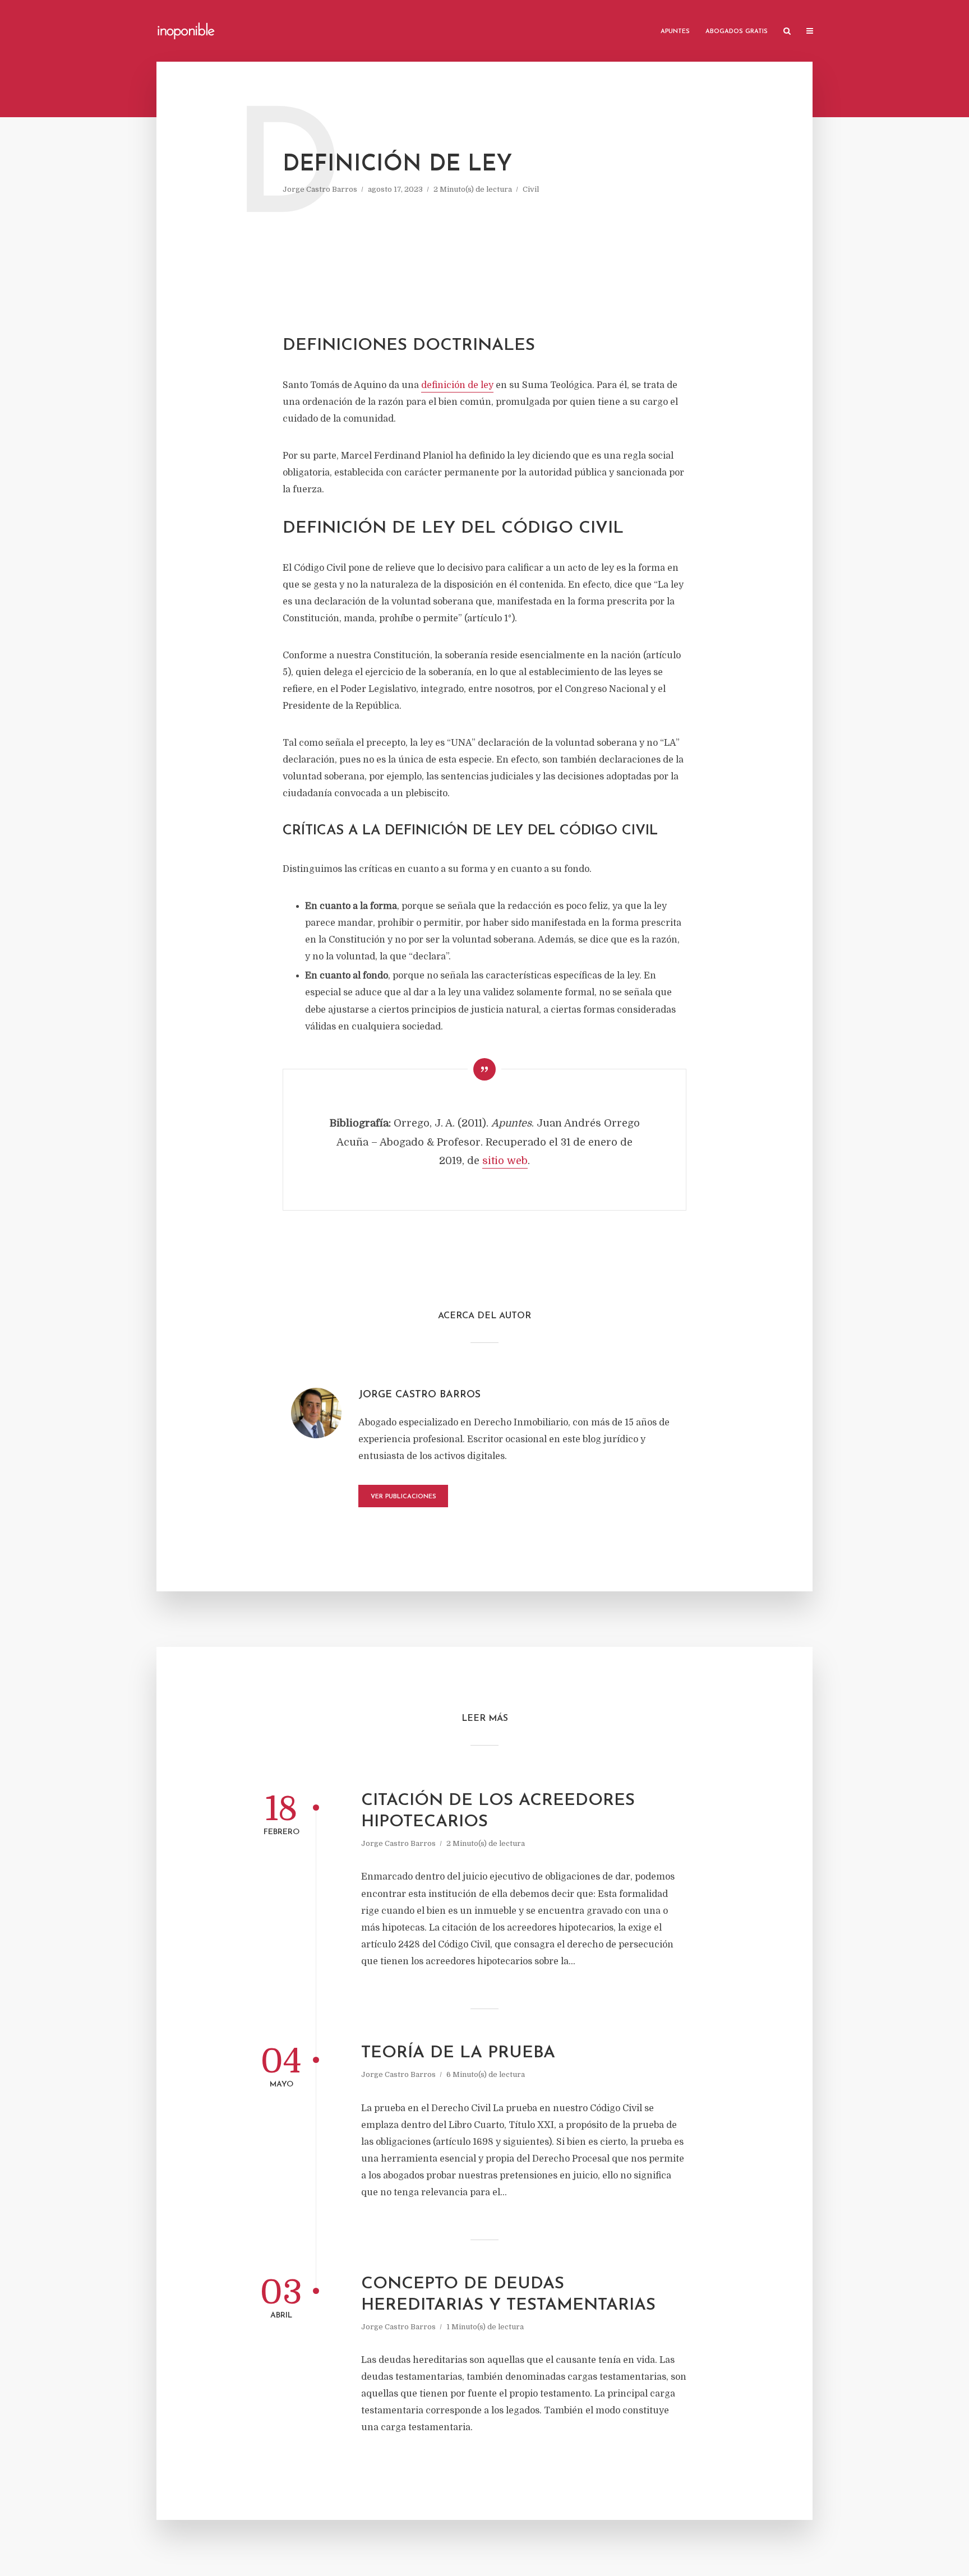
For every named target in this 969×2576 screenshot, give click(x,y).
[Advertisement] (484, 265)
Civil (531, 189)
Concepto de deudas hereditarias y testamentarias (508, 2295)
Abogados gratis (737, 32)
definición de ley (457, 385)
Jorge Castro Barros (320, 189)
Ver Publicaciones (403, 1497)
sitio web (505, 1161)
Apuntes (675, 32)
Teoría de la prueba (458, 2053)
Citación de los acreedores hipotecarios (498, 1811)
